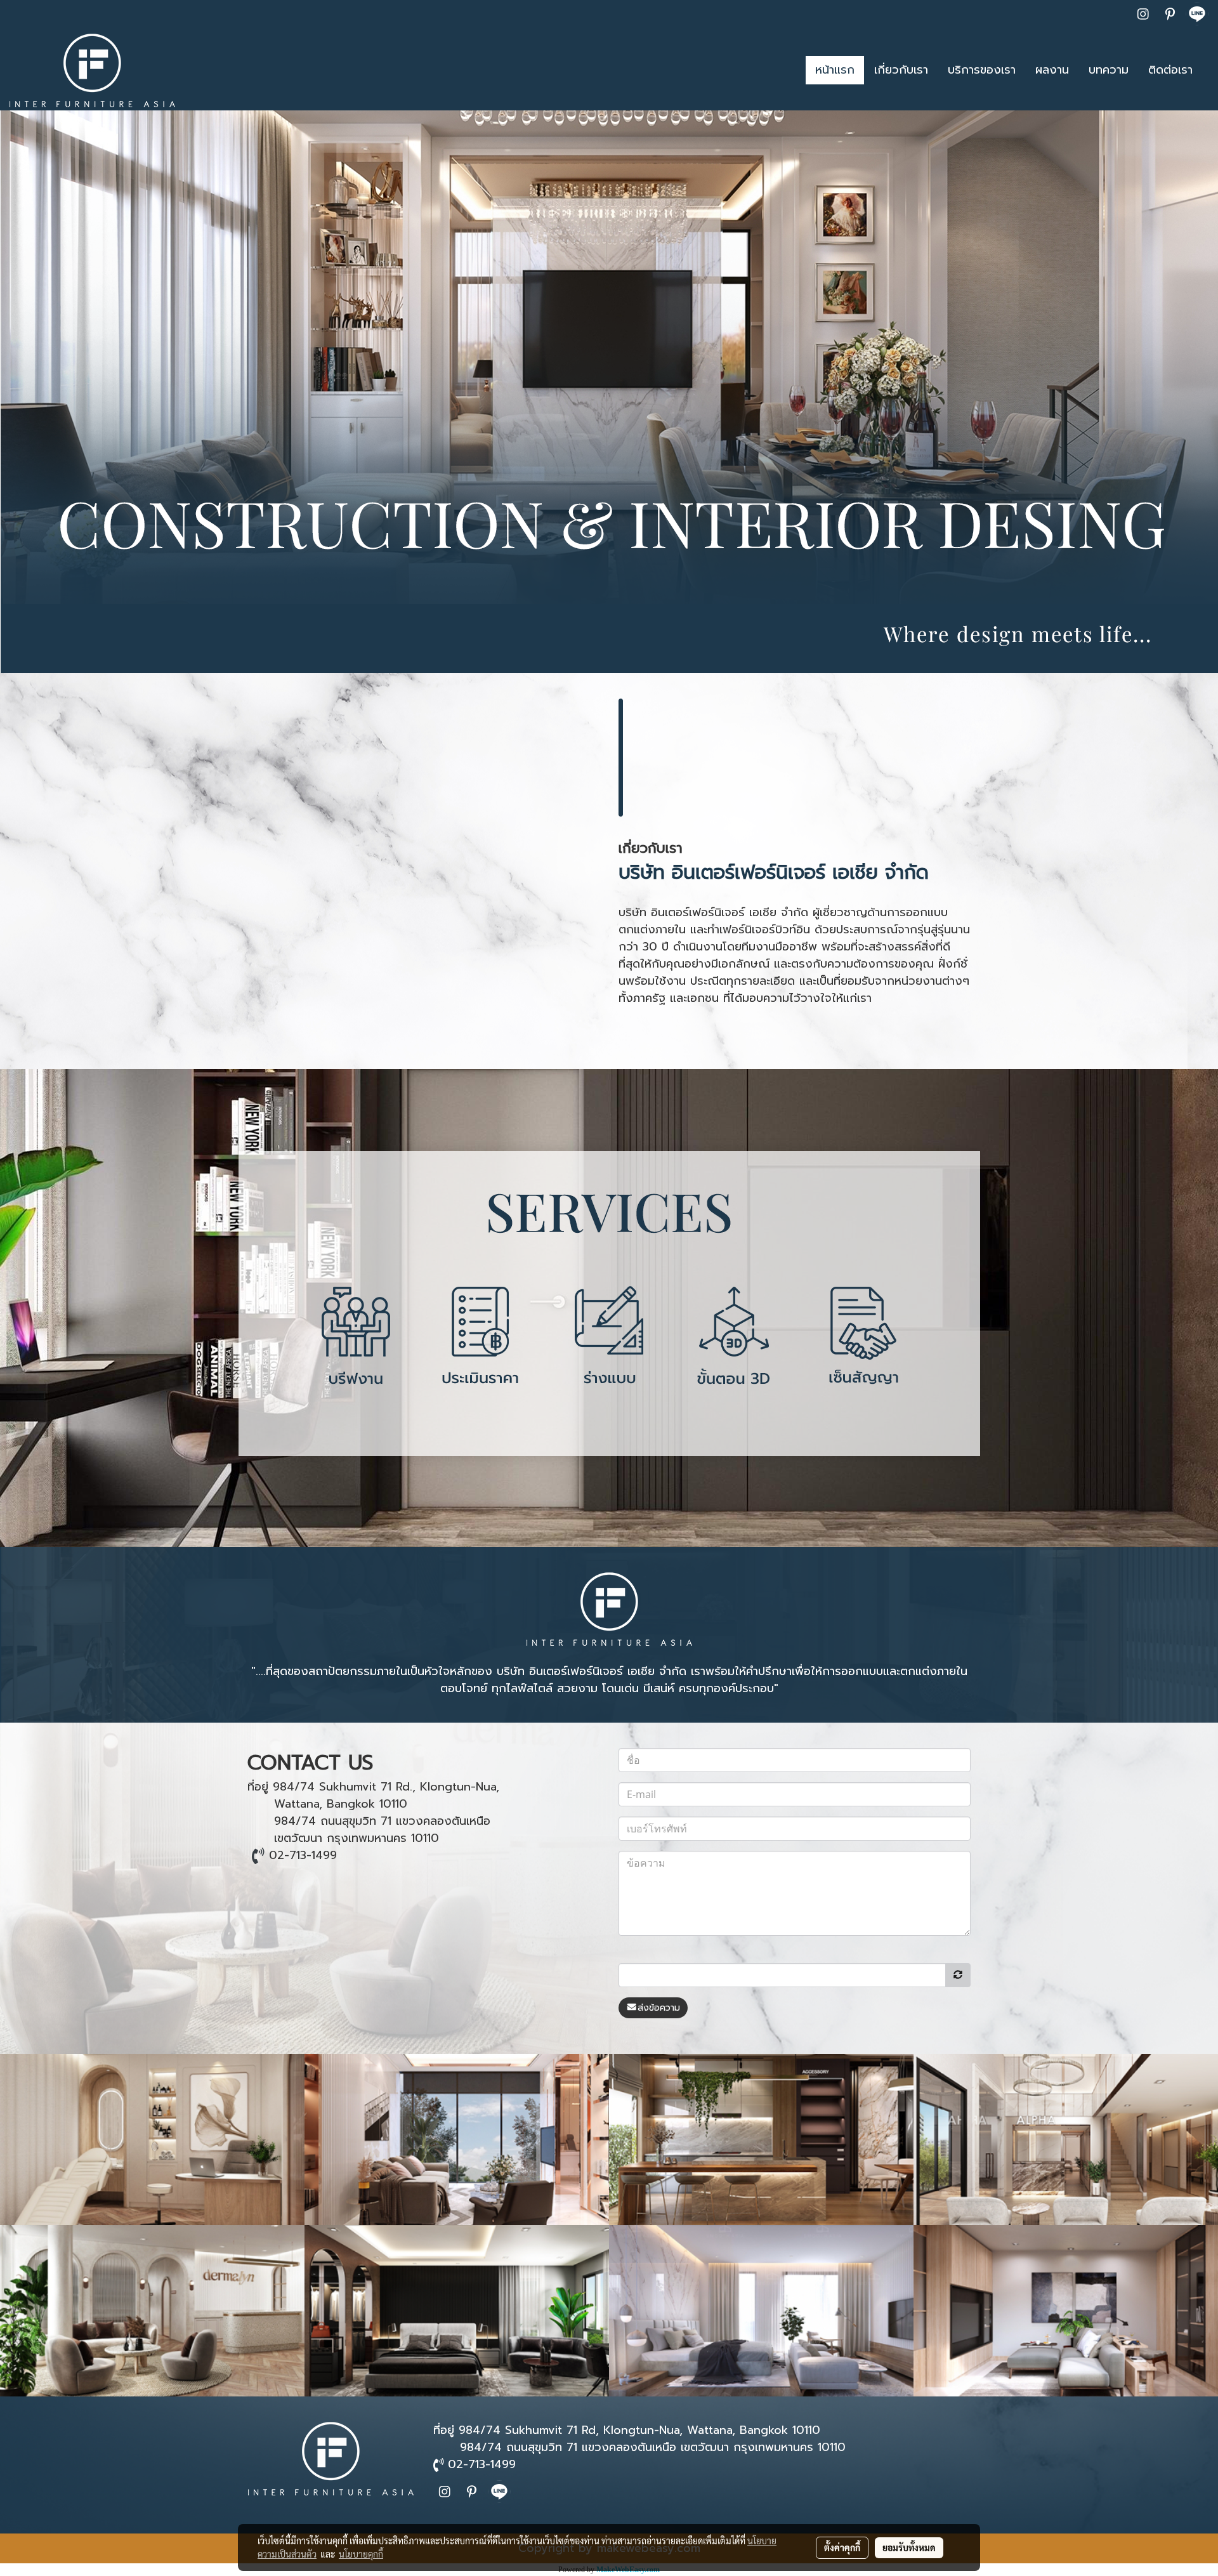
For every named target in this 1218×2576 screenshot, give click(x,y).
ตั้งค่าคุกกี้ (842, 2547)
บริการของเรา (982, 70)
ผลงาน (1052, 70)
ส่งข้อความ (659, 2008)
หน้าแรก (835, 70)
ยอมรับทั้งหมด (909, 2547)
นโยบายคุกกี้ (361, 2554)
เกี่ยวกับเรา (901, 70)
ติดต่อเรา (1170, 70)
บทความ (1109, 70)
